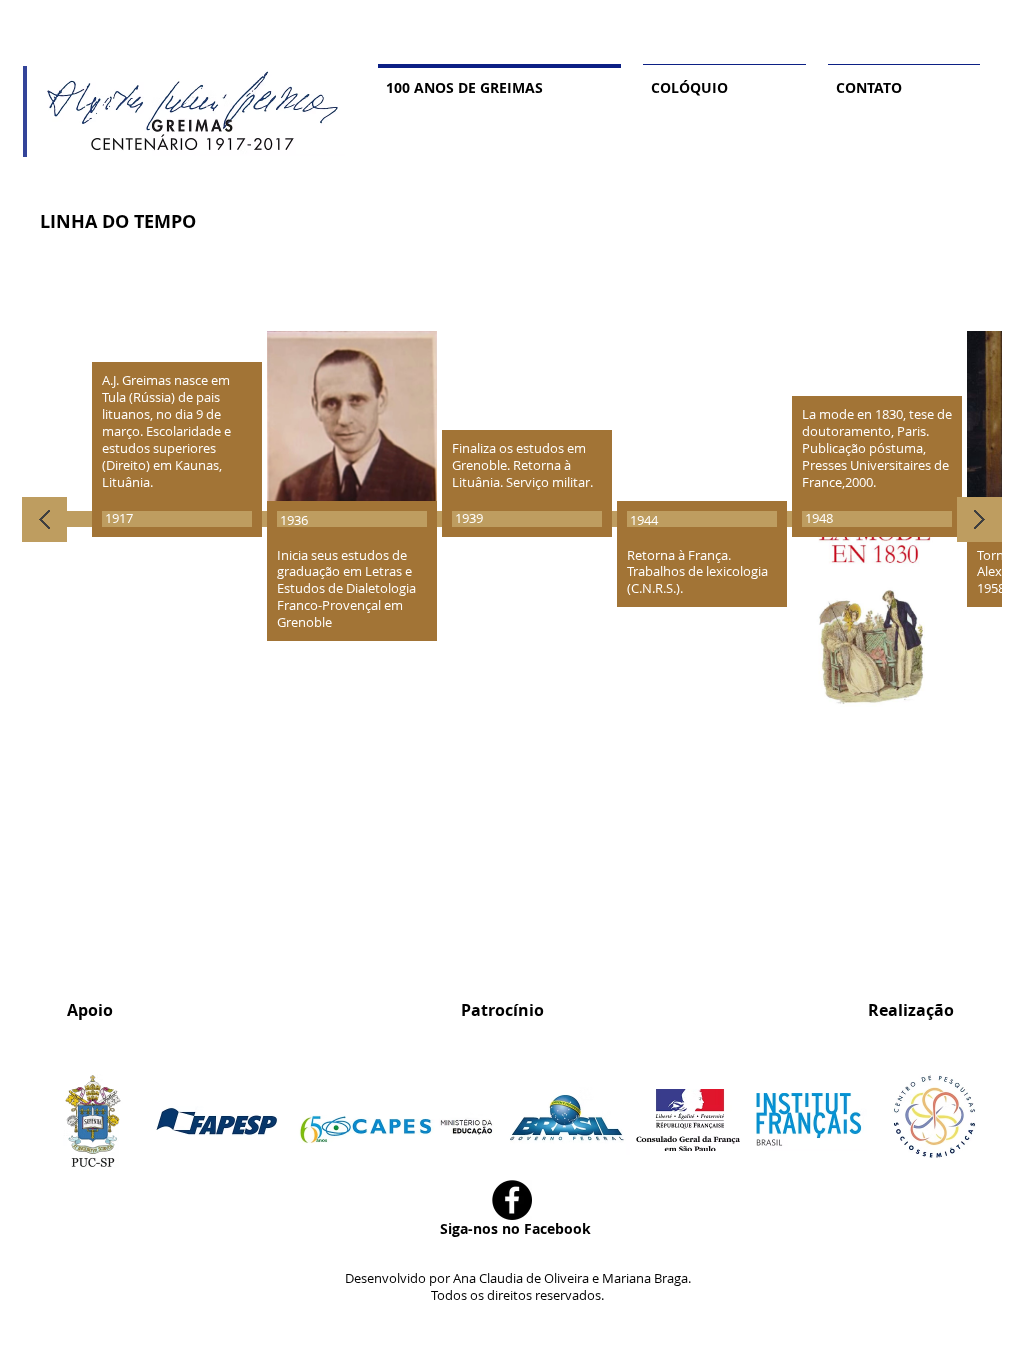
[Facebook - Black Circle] (512, 1200)
